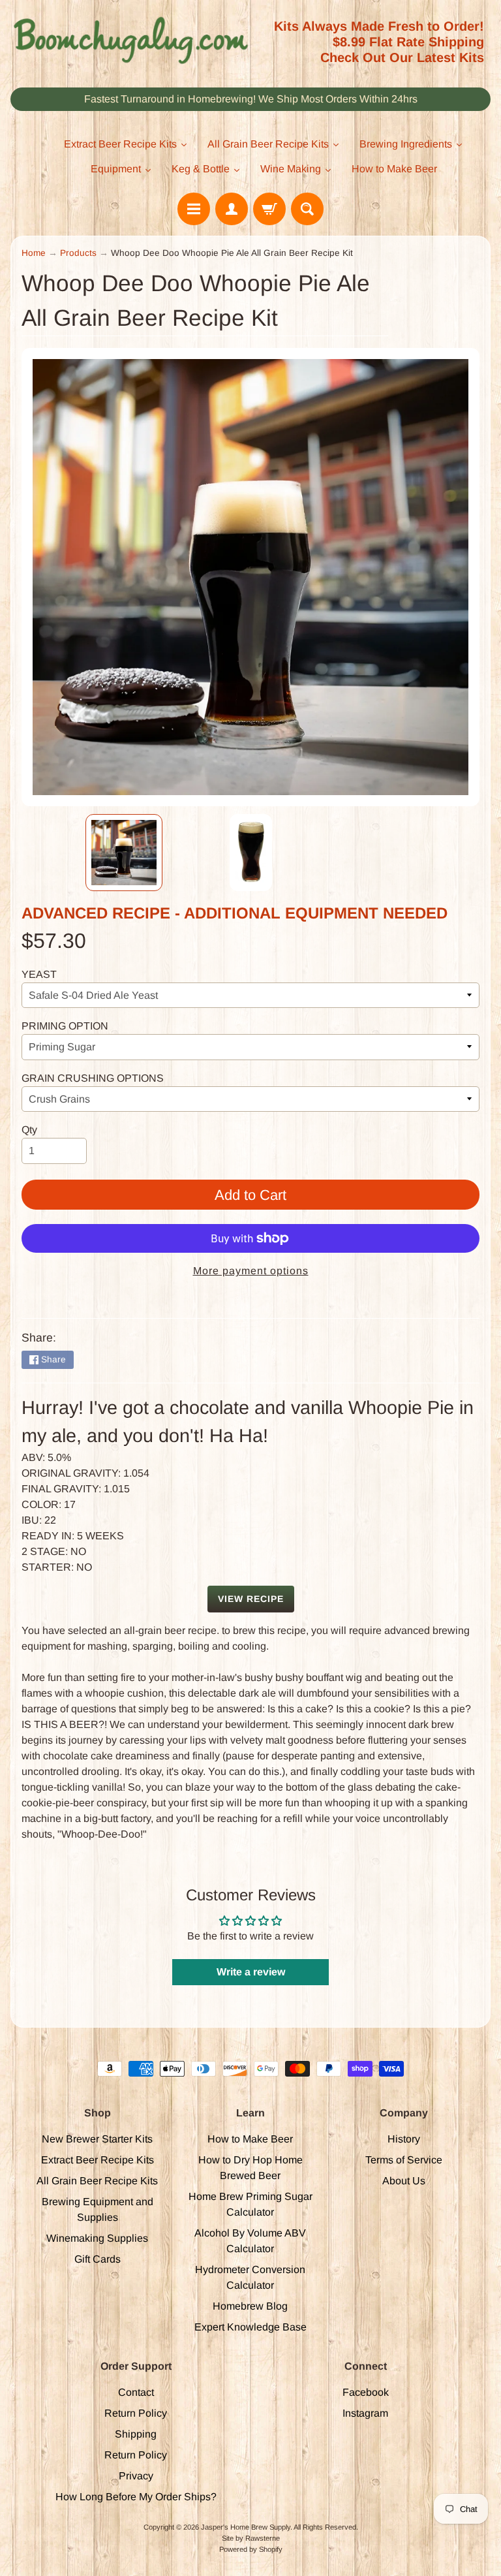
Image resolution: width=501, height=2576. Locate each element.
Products (78, 253)
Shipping (136, 2434)
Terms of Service (404, 2160)
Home (34, 253)
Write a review (251, 1972)
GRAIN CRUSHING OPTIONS (93, 1078)
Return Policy (136, 2413)
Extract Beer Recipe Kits (98, 2160)
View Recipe (251, 1599)
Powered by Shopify (251, 2549)
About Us (404, 2181)
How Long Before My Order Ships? (136, 2497)
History (404, 2139)
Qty (29, 1130)
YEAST (39, 974)
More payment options (251, 1271)
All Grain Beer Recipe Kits (97, 2181)
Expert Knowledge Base (250, 2327)
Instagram (365, 2413)
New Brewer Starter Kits (97, 2139)
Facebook (366, 2392)
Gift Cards (98, 2259)
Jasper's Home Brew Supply (246, 2527)
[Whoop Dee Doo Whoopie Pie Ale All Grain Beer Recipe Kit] (124, 853)
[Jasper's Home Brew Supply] (130, 41)
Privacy (136, 2476)
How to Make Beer (250, 2139)
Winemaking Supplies (97, 2238)
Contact (136, 2392)
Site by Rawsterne (251, 2538)
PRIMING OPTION (65, 1026)
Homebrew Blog (250, 2306)
